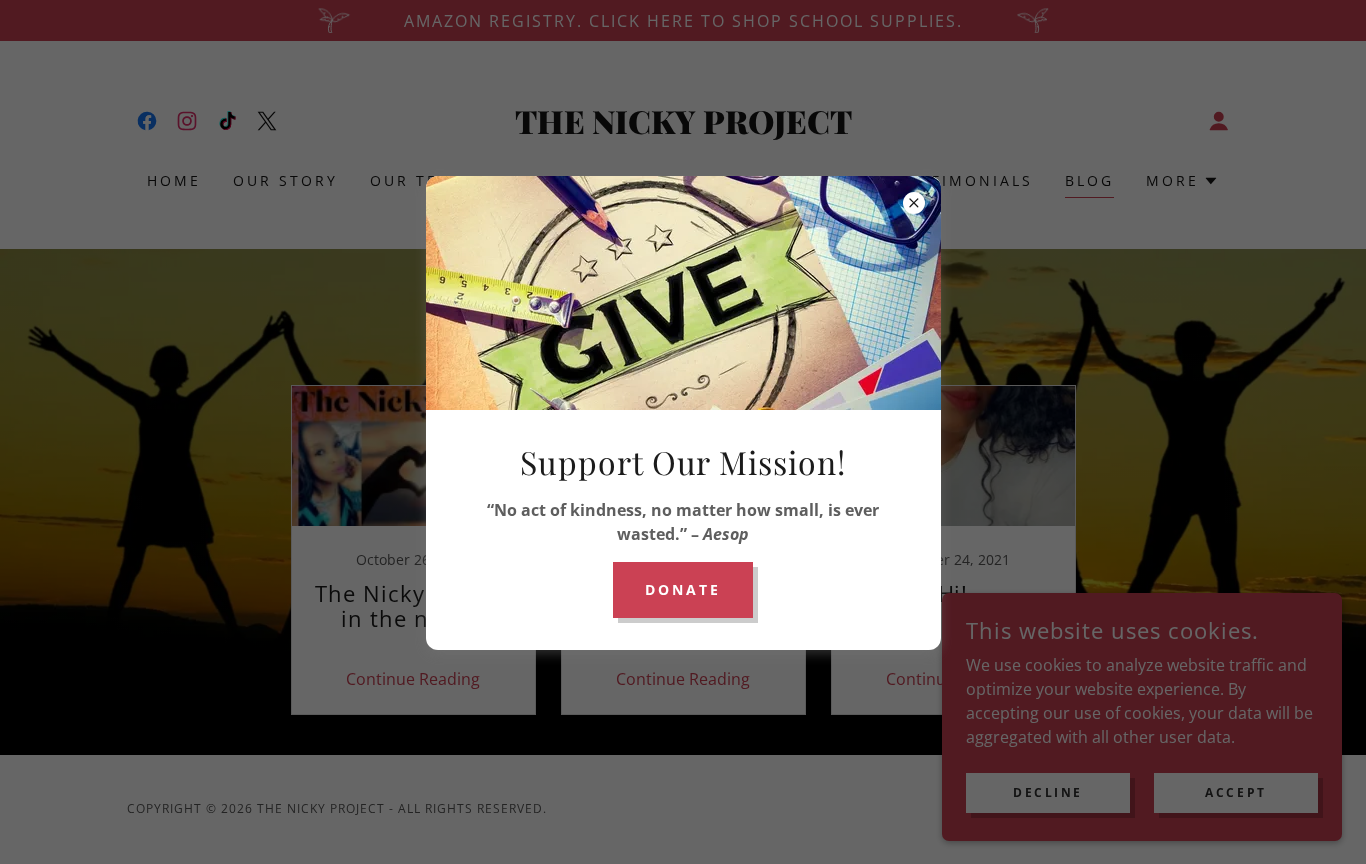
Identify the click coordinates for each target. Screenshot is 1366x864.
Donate (683, 589)
